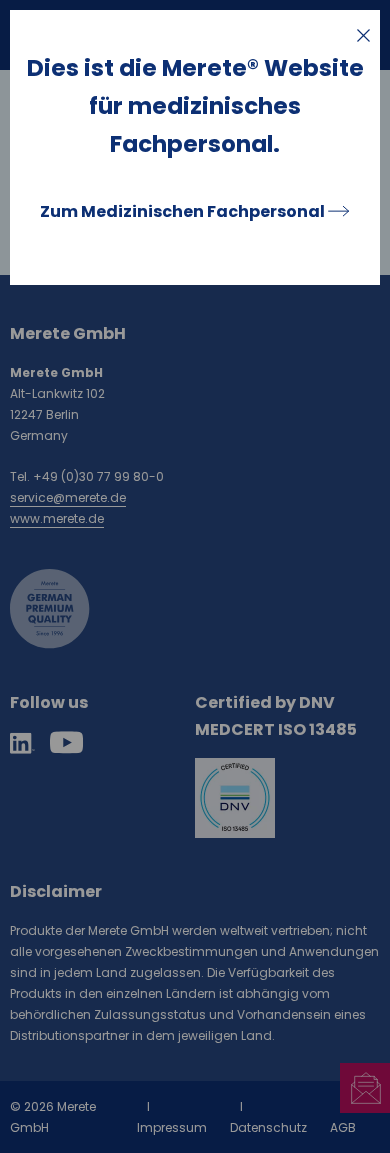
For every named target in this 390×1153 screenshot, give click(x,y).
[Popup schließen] (363, 35)
